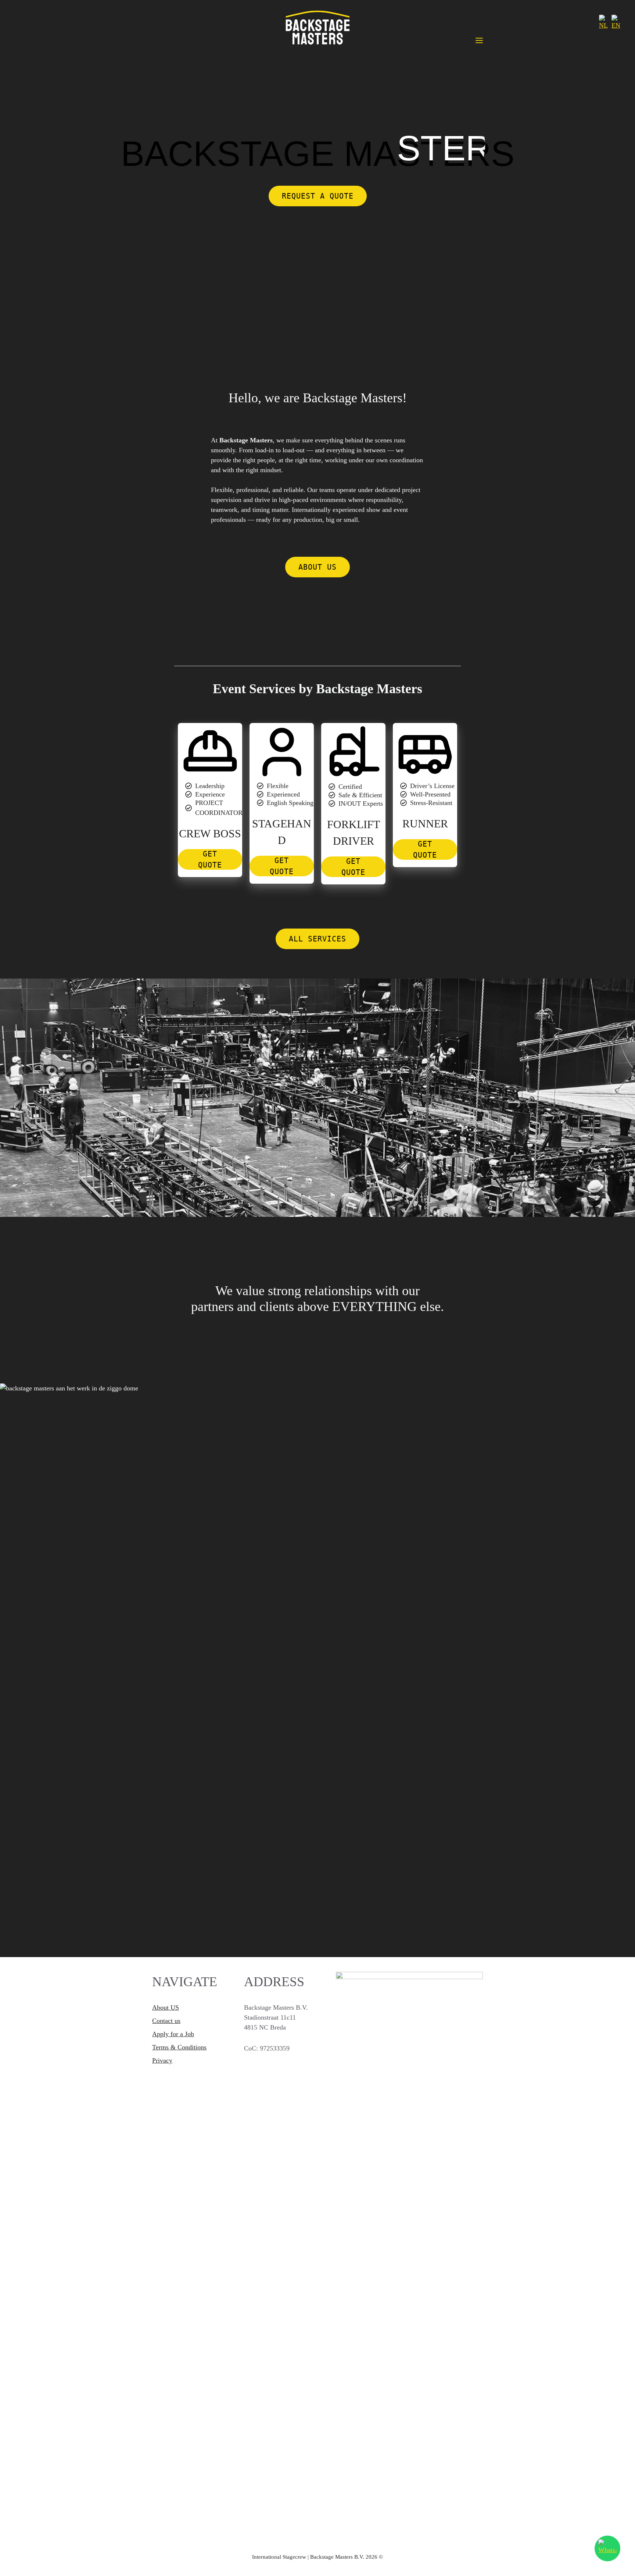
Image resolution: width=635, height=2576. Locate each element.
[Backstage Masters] (317, 29)
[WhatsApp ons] (607, 2548)
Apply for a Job (173, 2034)
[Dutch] (603, 23)
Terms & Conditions (179, 2047)
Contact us (166, 2021)
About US (166, 2007)
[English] (616, 23)
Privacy (162, 2060)
